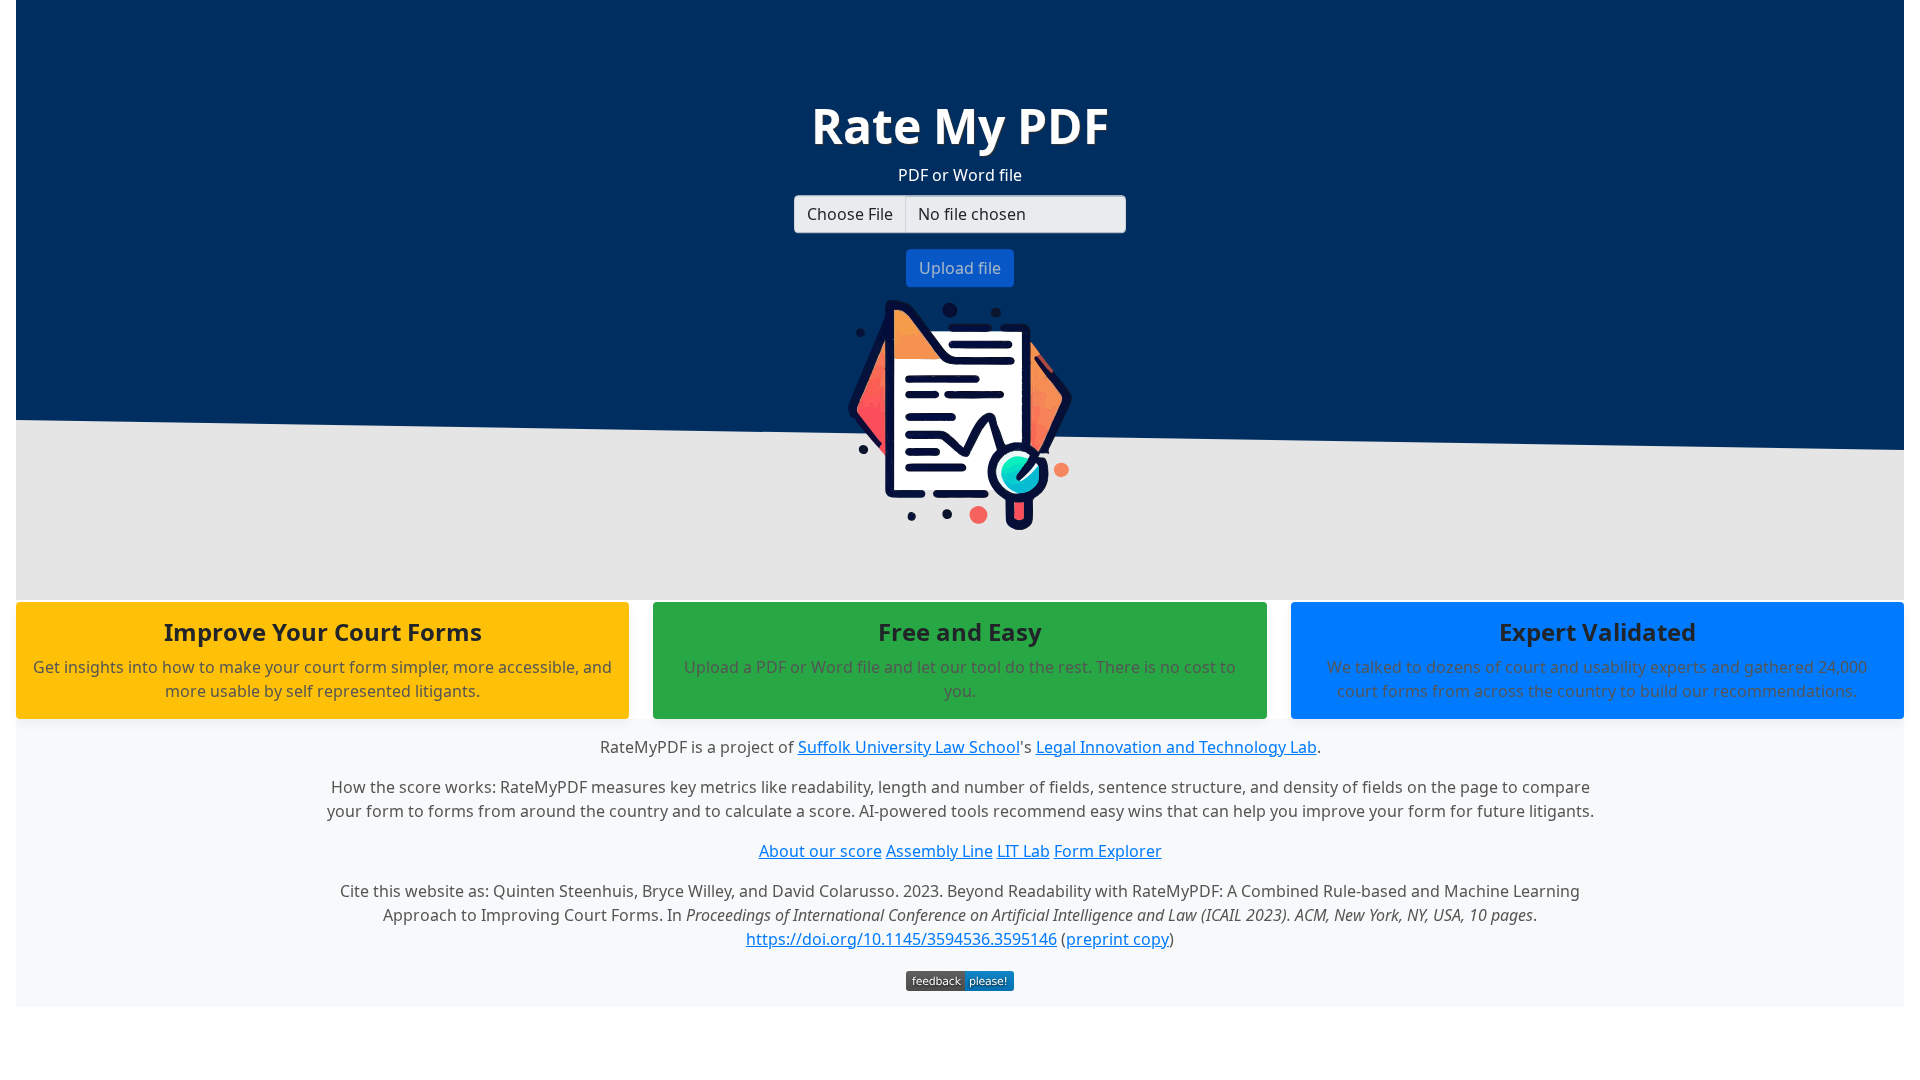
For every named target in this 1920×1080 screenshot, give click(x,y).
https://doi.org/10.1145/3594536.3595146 (901, 939)
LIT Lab (1023, 851)
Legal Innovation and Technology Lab (1176, 747)
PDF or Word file (960, 175)
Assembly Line (939, 851)
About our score (820, 851)
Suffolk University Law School (909, 747)
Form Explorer (1108, 851)
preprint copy (1117, 939)
